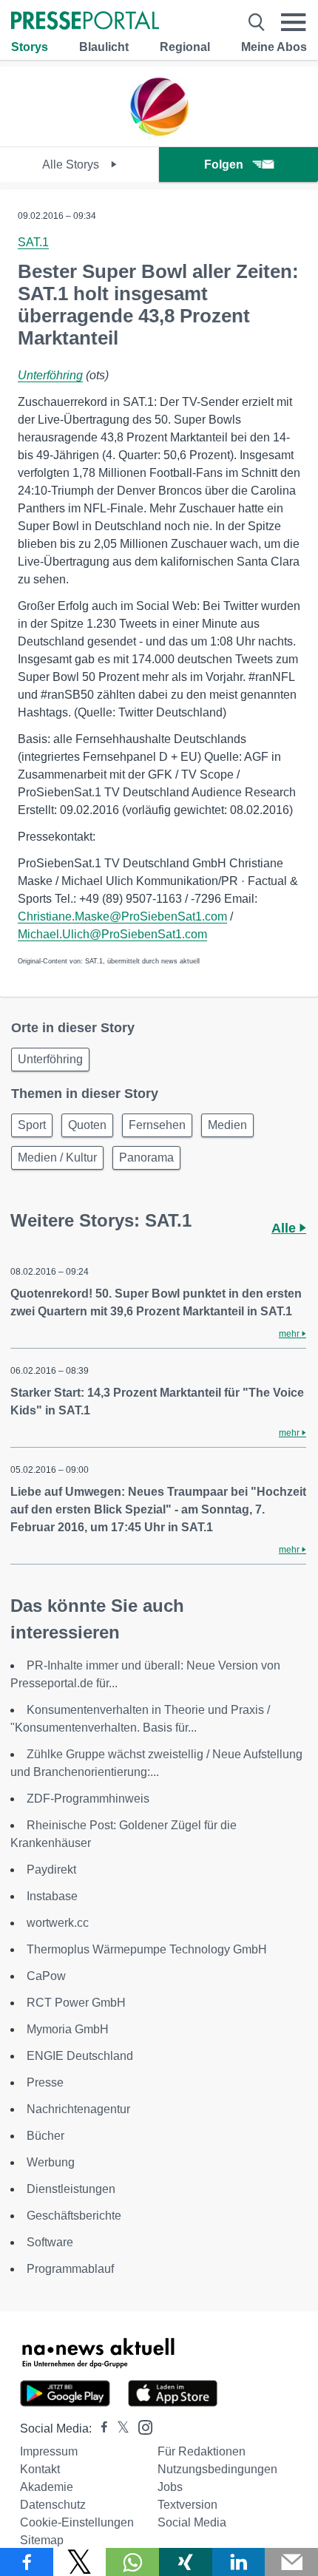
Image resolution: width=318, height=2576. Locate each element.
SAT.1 (33, 242)
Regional (185, 47)
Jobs (170, 2487)
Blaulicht (104, 47)
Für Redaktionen (202, 2451)
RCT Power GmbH (76, 2003)
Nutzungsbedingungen (217, 2469)
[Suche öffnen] (257, 22)
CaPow (46, 1976)
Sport (32, 1125)
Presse (45, 2082)
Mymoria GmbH (68, 2029)
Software (50, 2242)
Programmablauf (70, 2269)
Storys (30, 47)
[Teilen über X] (80, 2562)
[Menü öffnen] (294, 22)
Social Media (192, 2522)
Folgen (224, 165)
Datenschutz (53, 2505)
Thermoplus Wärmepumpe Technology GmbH (147, 1949)
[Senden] (291, 2562)
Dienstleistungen (71, 2189)
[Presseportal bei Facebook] (100, 2428)
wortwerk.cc (58, 1923)
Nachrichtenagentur (78, 2109)
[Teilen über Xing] (186, 2562)
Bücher (45, 2136)
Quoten (87, 1125)
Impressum (49, 2451)
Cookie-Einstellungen (77, 2522)
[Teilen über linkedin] (239, 2562)
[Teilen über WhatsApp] (132, 2562)
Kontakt (40, 2469)
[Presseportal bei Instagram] (141, 2426)
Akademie (47, 2487)
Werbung (51, 2162)
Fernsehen (157, 1125)
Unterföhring (50, 375)
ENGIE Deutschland (80, 2056)
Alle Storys (72, 165)
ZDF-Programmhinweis (88, 1799)
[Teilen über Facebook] (27, 2562)
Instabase (52, 1896)
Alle (285, 1228)
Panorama (146, 1157)
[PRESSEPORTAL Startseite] (85, 22)
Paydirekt (51, 1870)
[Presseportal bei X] (119, 2428)
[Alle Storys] (159, 133)
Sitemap (42, 2540)
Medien (227, 1125)
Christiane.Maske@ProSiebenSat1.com (122, 916)
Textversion (187, 2505)
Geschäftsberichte (74, 2216)
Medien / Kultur (57, 1157)
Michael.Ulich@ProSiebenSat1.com (112, 934)
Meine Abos (274, 47)
